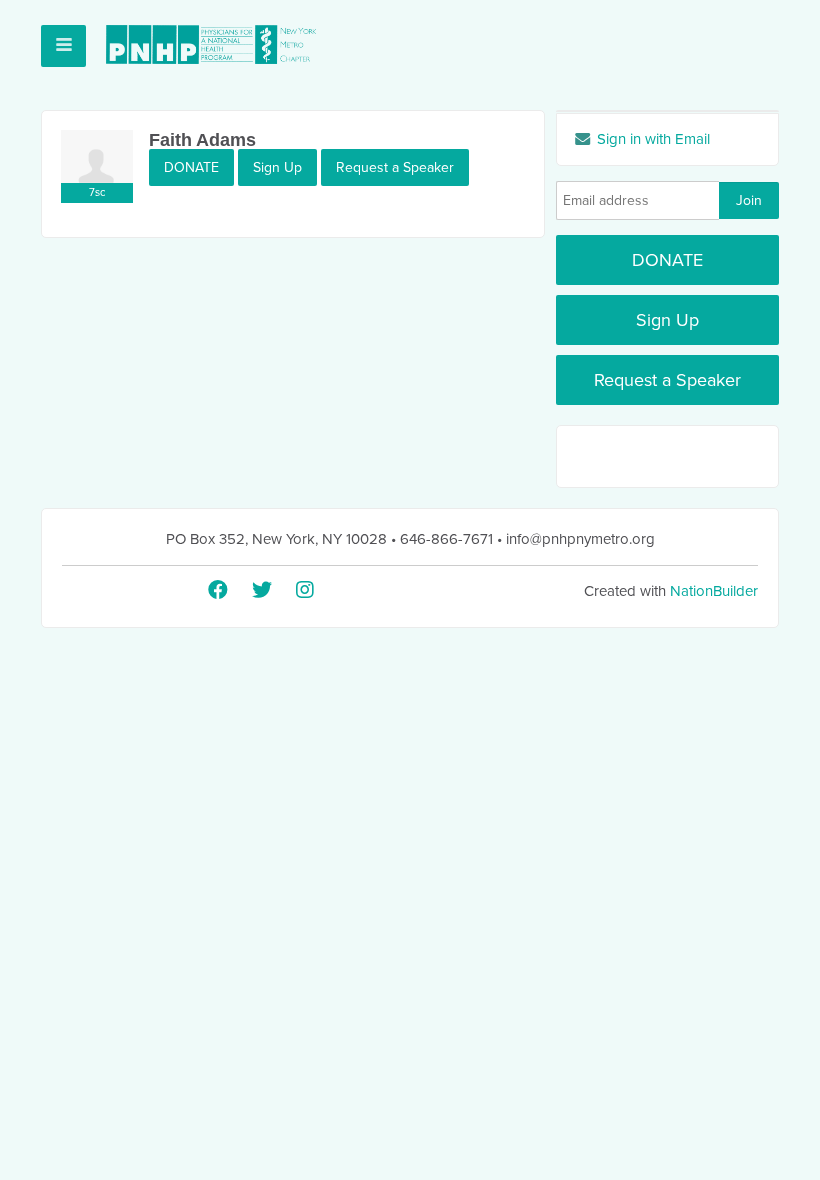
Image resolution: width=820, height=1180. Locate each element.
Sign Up (277, 167)
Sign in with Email (651, 139)
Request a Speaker (395, 167)
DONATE (191, 167)
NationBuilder (714, 591)
